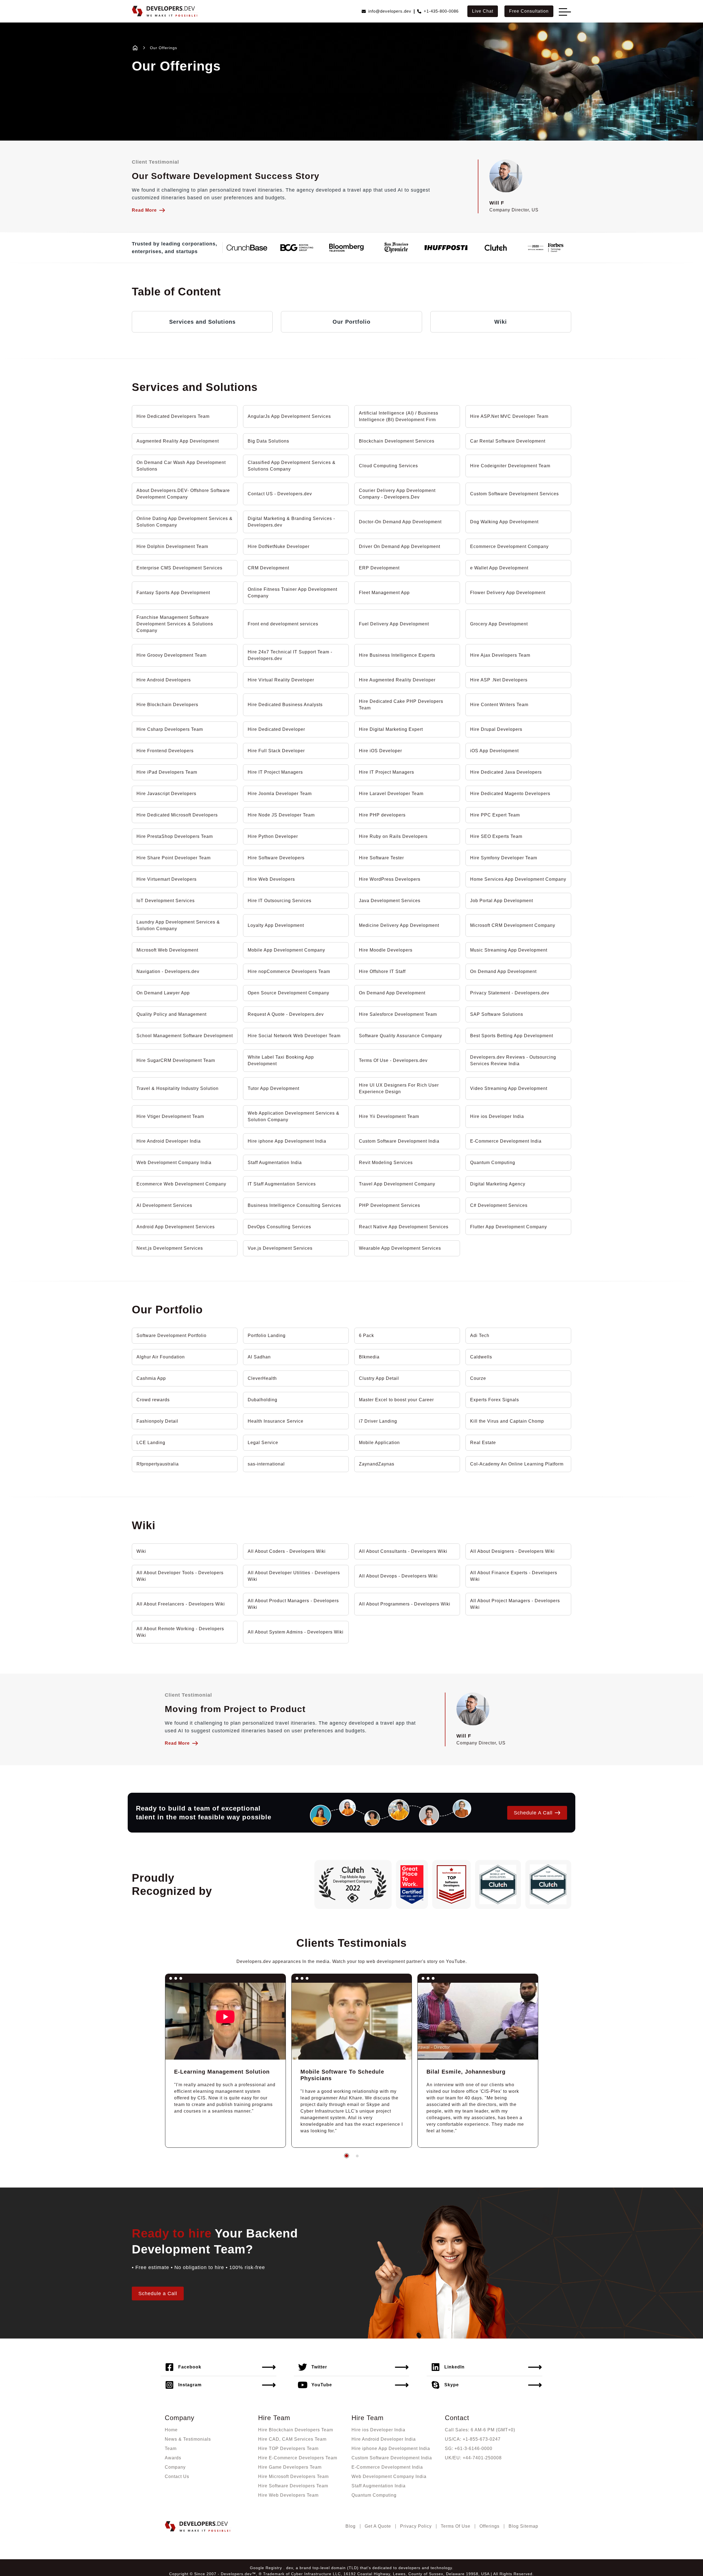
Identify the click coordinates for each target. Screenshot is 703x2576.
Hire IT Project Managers (275, 772)
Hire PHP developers (382, 815)
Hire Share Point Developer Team (174, 858)
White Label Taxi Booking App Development (281, 1060)
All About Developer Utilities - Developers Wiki (294, 1576)
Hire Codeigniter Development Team (510, 466)
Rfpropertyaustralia (158, 1464)
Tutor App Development (274, 1088)
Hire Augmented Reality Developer (397, 680)
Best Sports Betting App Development (512, 1036)
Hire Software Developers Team (293, 2486)
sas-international (266, 1464)
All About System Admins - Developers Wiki (296, 1632)
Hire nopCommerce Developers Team (289, 971)
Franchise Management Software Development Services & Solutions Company (175, 624)
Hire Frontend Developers (165, 751)
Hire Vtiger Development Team (170, 1116)
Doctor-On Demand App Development (400, 522)
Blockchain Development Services (397, 441)
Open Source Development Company (288, 993)
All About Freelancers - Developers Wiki (181, 1604)
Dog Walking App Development (504, 522)
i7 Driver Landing (378, 1421)
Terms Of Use (456, 2526)
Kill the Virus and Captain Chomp (507, 1421)
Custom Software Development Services (514, 494)
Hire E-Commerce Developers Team (298, 2458)
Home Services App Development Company (518, 879)
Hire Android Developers (164, 680)
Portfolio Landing (267, 1335)
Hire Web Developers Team (288, 2495)
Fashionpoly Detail (157, 1421)
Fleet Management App (384, 593)
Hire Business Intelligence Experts (397, 655)
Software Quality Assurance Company (401, 1036)
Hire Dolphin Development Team (172, 546)
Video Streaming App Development (509, 1088)
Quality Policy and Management (171, 1014)
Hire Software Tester (381, 858)
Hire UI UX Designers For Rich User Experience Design (399, 1088)
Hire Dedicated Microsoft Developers (177, 815)
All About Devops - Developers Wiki (398, 1576)
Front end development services (283, 624)
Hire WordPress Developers (390, 879)
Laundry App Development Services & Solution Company (178, 925)
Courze (478, 1378)
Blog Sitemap (523, 2526)
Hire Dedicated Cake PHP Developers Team (401, 705)
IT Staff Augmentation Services (282, 1184)
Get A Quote (378, 2526)
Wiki (501, 322)
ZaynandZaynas (377, 1464)
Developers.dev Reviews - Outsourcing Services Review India (513, 1060)
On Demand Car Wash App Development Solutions (181, 466)
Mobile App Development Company (286, 950)
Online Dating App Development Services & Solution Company (185, 522)
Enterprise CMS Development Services (179, 568)
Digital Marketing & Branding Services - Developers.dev (291, 522)
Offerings (489, 2526)
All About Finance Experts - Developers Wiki (514, 1576)
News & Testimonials (188, 2439)
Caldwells (481, 1357)
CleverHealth (262, 1378)
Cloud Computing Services (388, 466)
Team (171, 2448)
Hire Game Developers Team (290, 2467)
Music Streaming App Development (509, 950)
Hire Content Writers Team (499, 705)
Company (175, 2467)
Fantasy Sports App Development (173, 593)
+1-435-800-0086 (441, 11)
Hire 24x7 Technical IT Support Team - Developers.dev (290, 655)
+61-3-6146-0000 (473, 2448)
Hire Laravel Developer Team (391, 794)
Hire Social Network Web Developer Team (294, 1036)
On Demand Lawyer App (163, 993)
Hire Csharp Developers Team (170, 729)
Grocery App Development (499, 624)
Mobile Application (379, 1443)
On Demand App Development (503, 971)
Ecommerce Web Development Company (181, 1184)
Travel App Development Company (397, 1184)
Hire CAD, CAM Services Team (292, 2439)
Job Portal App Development (502, 901)
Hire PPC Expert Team (495, 815)
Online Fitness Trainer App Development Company (292, 593)
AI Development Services (164, 1205)
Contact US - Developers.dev (280, 494)
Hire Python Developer (273, 836)
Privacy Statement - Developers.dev (510, 993)
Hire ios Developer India (497, 1116)
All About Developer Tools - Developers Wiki (180, 1576)
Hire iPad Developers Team (167, 772)
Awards (173, 2458)
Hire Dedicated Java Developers (506, 772)
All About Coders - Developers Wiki (287, 1551)
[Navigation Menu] (563, 12)
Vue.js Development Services (280, 1248)
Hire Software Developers (276, 858)
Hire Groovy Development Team (171, 655)
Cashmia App (151, 1378)
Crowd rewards (153, 1400)
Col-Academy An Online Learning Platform (517, 1464)
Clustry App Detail (379, 1378)
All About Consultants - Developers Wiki (403, 1551)
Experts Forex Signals (495, 1400)
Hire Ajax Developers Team (500, 655)
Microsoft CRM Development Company (513, 925)
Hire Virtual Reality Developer (281, 680)
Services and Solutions (202, 322)
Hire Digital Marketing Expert (391, 729)
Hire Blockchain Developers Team (296, 2430)
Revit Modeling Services (386, 1163)
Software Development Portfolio (171, 1335)
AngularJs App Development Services (289, 416)
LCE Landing (151, 1443)
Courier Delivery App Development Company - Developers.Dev (397, 494)
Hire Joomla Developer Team (280, 794)
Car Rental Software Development (508, 441)
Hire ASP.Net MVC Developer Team (509, 416)
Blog (351, 2526)
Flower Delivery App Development (508, 593)
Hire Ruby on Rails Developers (393, 836)
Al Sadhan (259, 1357)
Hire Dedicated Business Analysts (285, 705)
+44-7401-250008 (482, 2458)
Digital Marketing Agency (498, 1184)
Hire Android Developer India (169, 1141)
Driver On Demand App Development (400, 546)
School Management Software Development (185, 1036)
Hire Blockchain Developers (167, 705)
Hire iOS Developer (380, 751)
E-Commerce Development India (506, 1141)
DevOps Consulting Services (279, 1227)
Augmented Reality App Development (178, 441)
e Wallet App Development (499, 568)
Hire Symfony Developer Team (504, 858)
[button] (347, 2156)
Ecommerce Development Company (509, 546)
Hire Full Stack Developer (276, 751)
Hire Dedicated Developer (276, 729)
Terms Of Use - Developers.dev (393, 1060)
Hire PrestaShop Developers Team (175, 836)
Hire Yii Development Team (389, 1116)
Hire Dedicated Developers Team (173, 416)
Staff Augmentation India (275, 1163)
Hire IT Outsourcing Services (280, 901)
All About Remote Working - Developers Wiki (180, 1632)
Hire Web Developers (271, 879)
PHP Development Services (390, 1205)
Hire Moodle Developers (386, 950)
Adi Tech (480, 1335)
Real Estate (483, 1443)
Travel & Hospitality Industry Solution (178, 1088)
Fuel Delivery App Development (394, 624)
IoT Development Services (166, 901)
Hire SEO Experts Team (496, 836)
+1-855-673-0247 (482, 2439)
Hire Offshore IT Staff (382, 971)
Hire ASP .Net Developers (499, 680)
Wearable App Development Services (400, 1248)
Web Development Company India (174, 1163)
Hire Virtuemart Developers (167, 879)
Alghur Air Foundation (161, 1357)
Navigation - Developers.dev (168, 971)
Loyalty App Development (276, 925)
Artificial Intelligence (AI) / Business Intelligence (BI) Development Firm (399, 416)
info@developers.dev (390, 11)
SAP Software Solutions (497, 1014)
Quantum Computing (493, 1163)
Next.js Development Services (170, 1248)
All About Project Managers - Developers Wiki (515, 1604)
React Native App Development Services (404, 1227)
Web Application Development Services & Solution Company (294, 1116)
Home (171, 2430)
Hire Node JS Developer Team (281, 815)
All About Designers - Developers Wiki (512, 1551)
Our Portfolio (351, 322)
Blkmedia (369, 1357)
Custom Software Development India (399, 1141)
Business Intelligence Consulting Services (294, 1205)
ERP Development (379, 568)
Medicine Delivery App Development (399, 925)
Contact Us (177, 2476)
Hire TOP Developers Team (288, 2448)
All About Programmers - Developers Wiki (405, 1604)
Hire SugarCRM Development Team (176, 1060)
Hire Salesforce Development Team (398, 1014)
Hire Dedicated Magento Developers (510, 794)
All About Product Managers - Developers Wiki (293, 1604)
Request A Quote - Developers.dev (286, 1014)
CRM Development (268, 568)
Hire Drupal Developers (496, 729)
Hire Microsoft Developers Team (293, 2476)
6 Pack (366, 1335)
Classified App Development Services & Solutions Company (292, 466)
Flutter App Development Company (509, 1227)
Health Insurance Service (276, 1421)
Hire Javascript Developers (166, 794)
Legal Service (263, 1443)
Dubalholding (263, 1400)
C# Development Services (499, 1205)
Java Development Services (390, 901)
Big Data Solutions (268, 441)
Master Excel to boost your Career (396, 1400)
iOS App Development (494, 751)
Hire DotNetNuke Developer (279, 546)
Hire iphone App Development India (287, 1141)
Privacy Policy (416, 2526)
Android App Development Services (176, 1227)
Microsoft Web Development (167, 950)
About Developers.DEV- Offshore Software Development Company (183, 494)
